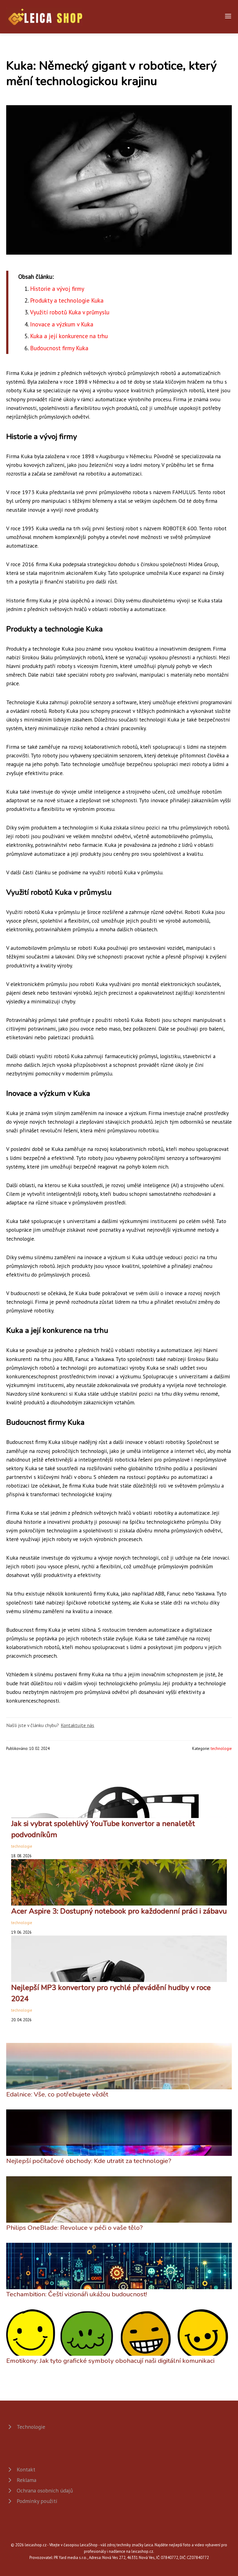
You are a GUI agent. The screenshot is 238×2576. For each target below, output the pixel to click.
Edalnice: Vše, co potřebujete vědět (57, 2094)
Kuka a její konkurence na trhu (69, 336)
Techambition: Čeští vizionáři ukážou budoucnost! (77, 2294)
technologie (221, 1749)
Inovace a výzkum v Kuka (62, 324)
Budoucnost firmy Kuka (59, 348)
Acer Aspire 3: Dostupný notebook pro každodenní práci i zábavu (119, 1911)
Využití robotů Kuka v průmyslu (70, 312)
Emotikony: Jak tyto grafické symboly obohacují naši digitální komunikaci (110, 2361)
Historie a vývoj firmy (57, 289)
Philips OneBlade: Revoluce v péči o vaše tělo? (74, 2228)
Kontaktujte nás (77, 1725)
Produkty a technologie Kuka (67, 300)
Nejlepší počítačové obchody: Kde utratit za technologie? (89, 2161)
